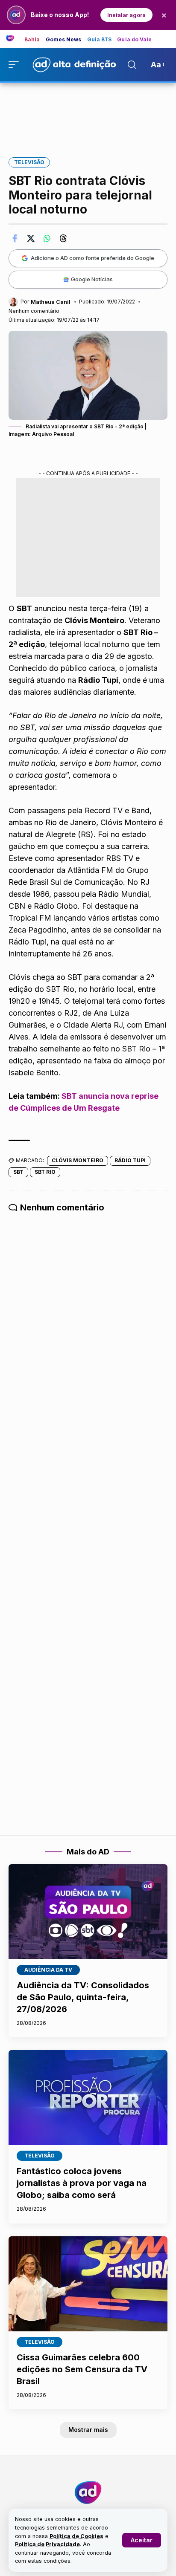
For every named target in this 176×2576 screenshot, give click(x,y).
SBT (18, 1172)
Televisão (29, 162)
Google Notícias (92, 279)
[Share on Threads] (63, 238)
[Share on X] (31, 238)
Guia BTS (100, 40)
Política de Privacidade (47, 2544)
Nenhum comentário (34, 311)
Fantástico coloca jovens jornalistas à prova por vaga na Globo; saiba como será (82, 2183)
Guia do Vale (134, 40)
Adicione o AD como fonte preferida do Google (92, 258)
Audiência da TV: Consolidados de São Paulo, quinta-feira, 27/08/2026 (83, 1997)
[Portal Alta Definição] (88, 2492)
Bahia (32, 40)
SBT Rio (45, 1172)
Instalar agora (126, 15)
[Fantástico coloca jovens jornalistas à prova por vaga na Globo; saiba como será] (88, 2098)
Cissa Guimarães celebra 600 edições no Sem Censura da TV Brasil (82, 2369)
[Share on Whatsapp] (47, 238)
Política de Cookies (76, 2536)
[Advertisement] (88, 114)
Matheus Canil (51, 302)
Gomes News (64, 40)
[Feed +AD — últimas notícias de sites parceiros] (13, 39)
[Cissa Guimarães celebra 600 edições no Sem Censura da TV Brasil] (88, 2284)
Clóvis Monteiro (78, 1160)
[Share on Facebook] (15, 238)
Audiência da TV (48, 1970)
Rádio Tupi (130, 1160)
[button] (142, 2540)
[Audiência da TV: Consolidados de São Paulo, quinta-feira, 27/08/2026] (88, 1912)
